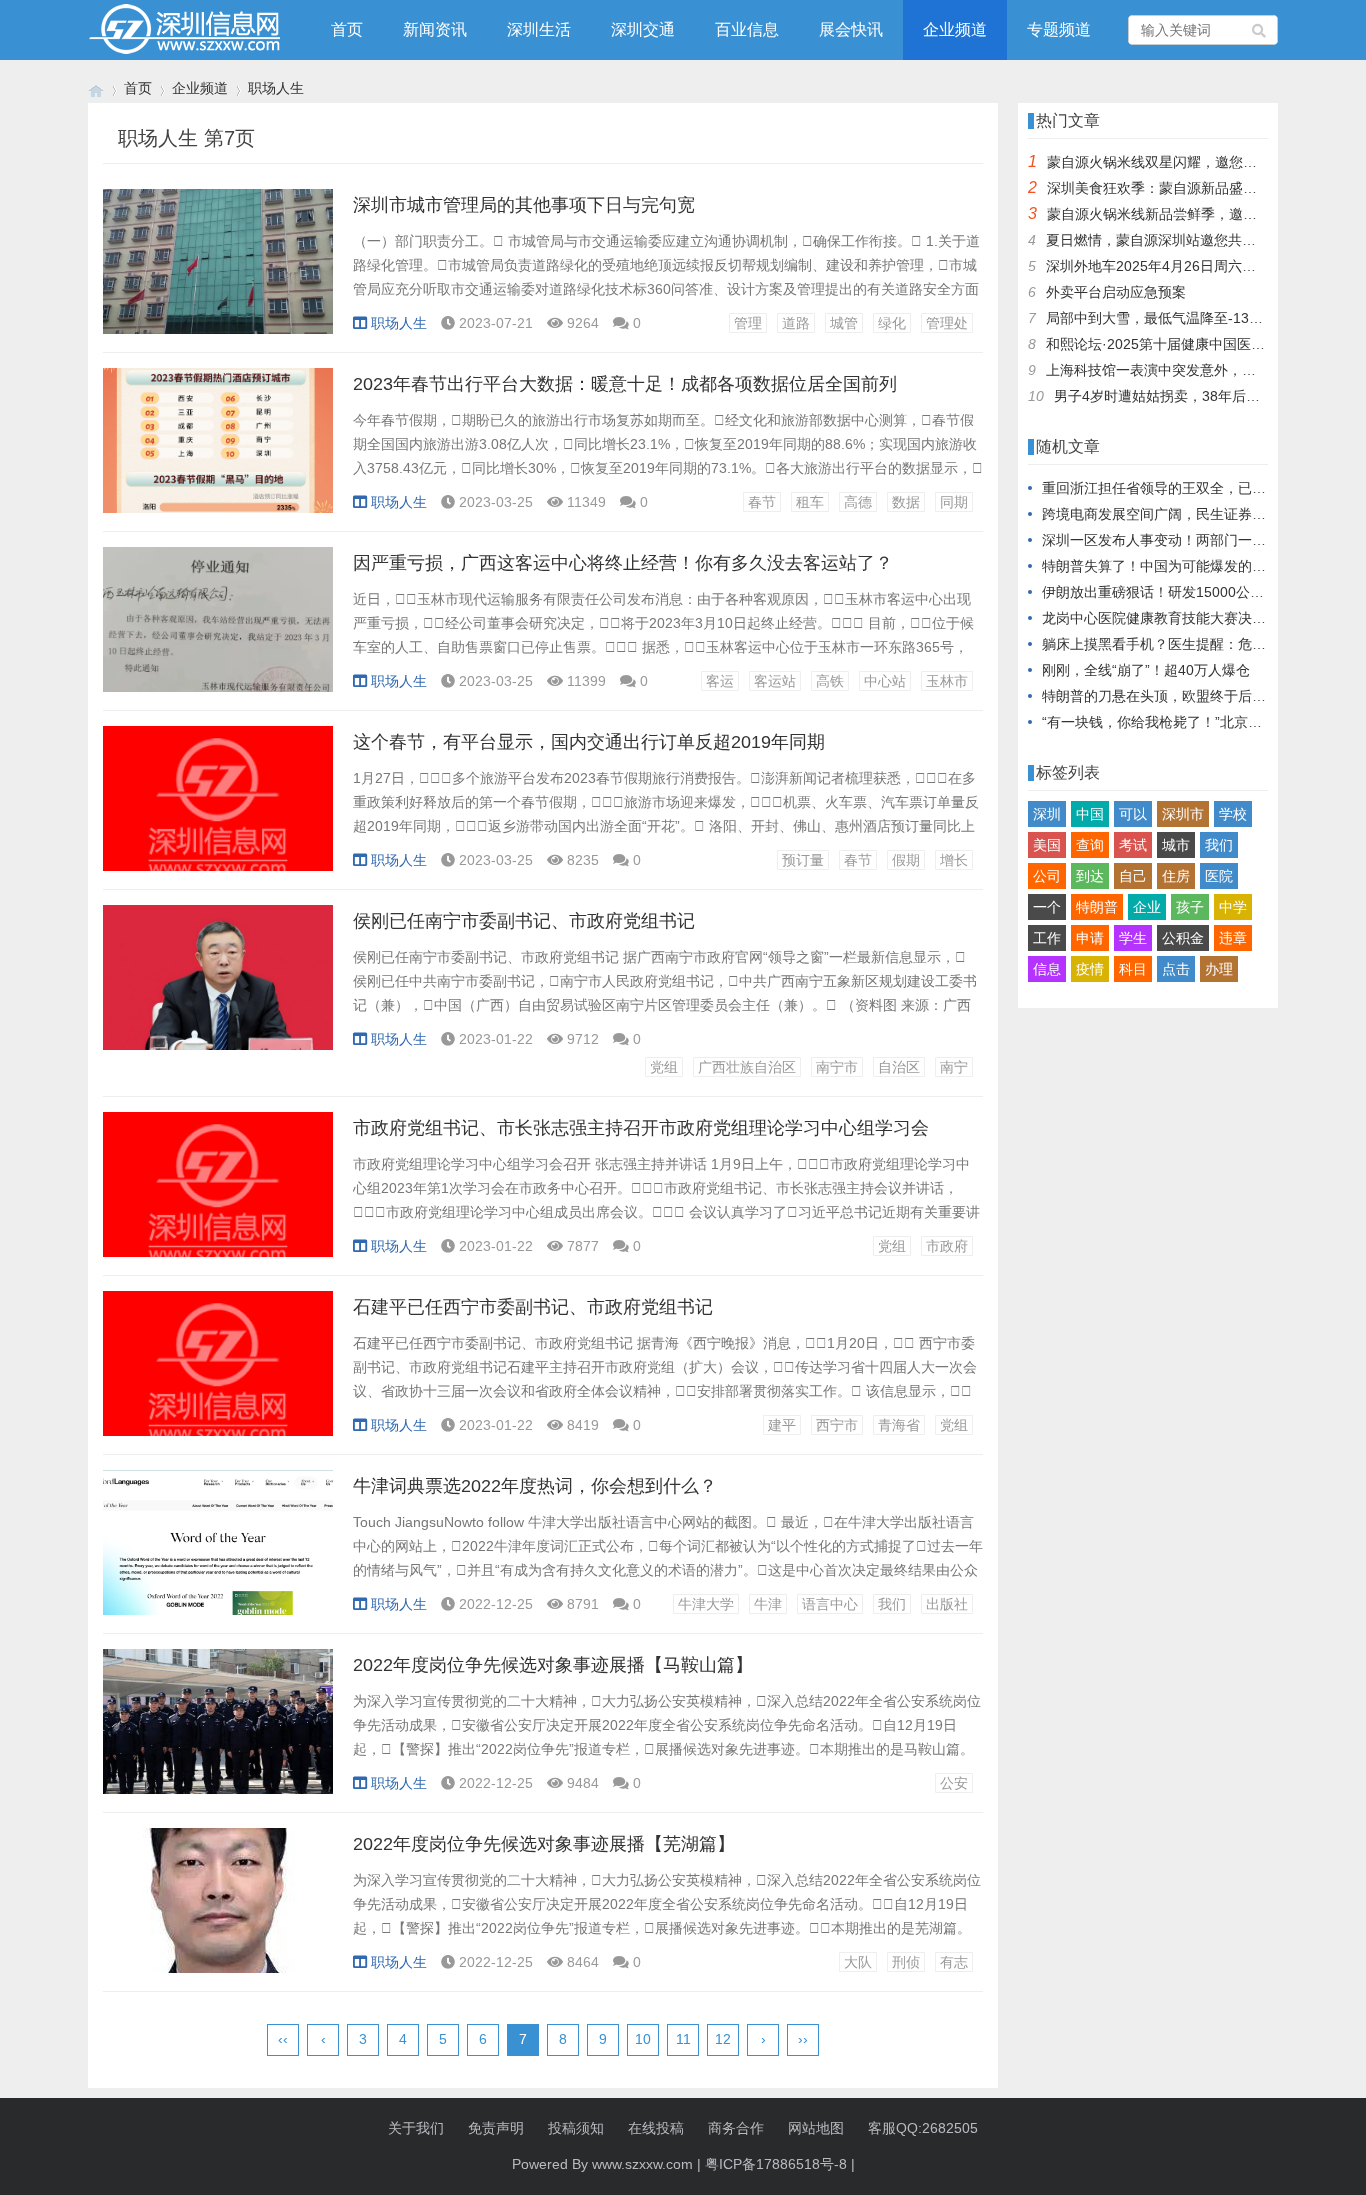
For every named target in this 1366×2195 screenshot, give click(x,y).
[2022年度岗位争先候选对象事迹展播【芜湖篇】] (218, 1911)
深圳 (1047, 814)
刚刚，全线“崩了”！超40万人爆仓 (1146, 670)
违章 (1233, 938)
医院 (1219, 876)
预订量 (803, 860)
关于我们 (416, 2128)
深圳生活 (539, 29)
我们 (892, 1604)
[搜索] (1260, 30)
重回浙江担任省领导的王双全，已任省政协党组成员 (1203, 488)
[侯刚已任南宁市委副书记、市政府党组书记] (218, 988)
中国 (1090, 814)
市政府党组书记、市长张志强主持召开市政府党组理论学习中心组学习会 (641, 1128)
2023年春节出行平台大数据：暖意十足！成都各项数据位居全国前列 (625, 384)
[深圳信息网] (96, 88)
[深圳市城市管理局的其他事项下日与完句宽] (218, 272)
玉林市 (947, 681)
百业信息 (747, 29)
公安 (954, 1783)
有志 (954, 1962)
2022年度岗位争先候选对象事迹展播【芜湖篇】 (544, 1844)
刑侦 (906, 1962)
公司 (1047, 876)
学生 (1133, 938)
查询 (1090, 845)
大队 (858, 1962)
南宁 (954, 1067)
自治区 (899, 1067)
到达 (1090, 876)
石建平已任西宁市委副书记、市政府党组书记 (533, 1307)
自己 (1133, 876)
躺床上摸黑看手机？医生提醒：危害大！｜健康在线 (1203, 644)
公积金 (1183, 938)
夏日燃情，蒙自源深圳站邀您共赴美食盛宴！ (1186, 240)
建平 (782, 1425)
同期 (954, 502)
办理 (1219, 969)
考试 (1133, 845)
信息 (1047, 969)
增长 (954, 860)
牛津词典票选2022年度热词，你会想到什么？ (535, 1486)
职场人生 (276, 88)
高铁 (830, 681)
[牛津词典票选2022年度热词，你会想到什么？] (218, 1553)
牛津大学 (706, 1604)
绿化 (892, 323)
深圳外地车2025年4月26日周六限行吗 (1165, 266)
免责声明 (496, 2128)
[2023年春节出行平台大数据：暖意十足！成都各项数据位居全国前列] (218, 451)
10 (643, 2039)
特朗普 (1097, 907)
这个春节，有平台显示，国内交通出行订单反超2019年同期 (589, 742)
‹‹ (283, 2039)
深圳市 (1183, 814)
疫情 (1090, 969)
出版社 (947, 1604)
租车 (810, 502)
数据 (906, 502)
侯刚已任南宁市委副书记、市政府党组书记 (524, 921)
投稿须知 (576, 2128)
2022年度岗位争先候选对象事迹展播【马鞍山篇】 (553, 1665)
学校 (1233, 814)
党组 (664, 1067)
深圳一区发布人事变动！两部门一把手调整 (1175, 540)
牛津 (768, 1604)
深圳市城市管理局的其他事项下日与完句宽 (524, 205)
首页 (347, 29)
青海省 (899, 1425)
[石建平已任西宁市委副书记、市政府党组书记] (218, 1374)
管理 (748, 323)
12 (723, 2039)
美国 (1047, 845)
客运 (720, 681)
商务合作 (736, 2128)
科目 (1133, 969)
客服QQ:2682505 (923, 2128)
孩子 (1190, 907)
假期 (906, 860)
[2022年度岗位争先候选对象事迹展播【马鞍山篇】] (218, 1732)
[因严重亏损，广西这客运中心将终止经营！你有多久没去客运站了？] (218, 630)
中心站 (885, 681)
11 (683, 2039)
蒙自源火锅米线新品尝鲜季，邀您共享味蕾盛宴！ (1201, 214)
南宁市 (837, 1067)
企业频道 (955, 29)
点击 (1176, 969)
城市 (1176, 845)
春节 (762, 502)
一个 (1047, 907)
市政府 (947, 1246)
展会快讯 (851, 29)
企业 (1147, 907)
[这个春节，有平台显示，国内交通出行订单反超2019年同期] (218, 809)
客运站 (775, 681)
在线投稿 (656, 2128)
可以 (1133, 814)
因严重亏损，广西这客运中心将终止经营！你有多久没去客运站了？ (623, 563)
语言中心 (830, 1604)
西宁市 (837, 1425)
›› (803, 2039)
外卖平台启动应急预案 (1116, 292)
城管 (844, 323)
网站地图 (816, 2128)
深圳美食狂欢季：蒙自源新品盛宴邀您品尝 (1180, 188)
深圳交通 (643, 29)
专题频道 (1059, 29)
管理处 (947, 323)
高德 (858, 502)
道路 (796, 323)
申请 (1090, 938)
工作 (1047, 938)
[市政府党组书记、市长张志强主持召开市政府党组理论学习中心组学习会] (218, 1195)
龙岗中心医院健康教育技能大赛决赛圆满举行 (1182, 618)
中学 (1233, 907)
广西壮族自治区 (747, 1067)
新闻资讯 (435, 29)
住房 (1176, 876)
